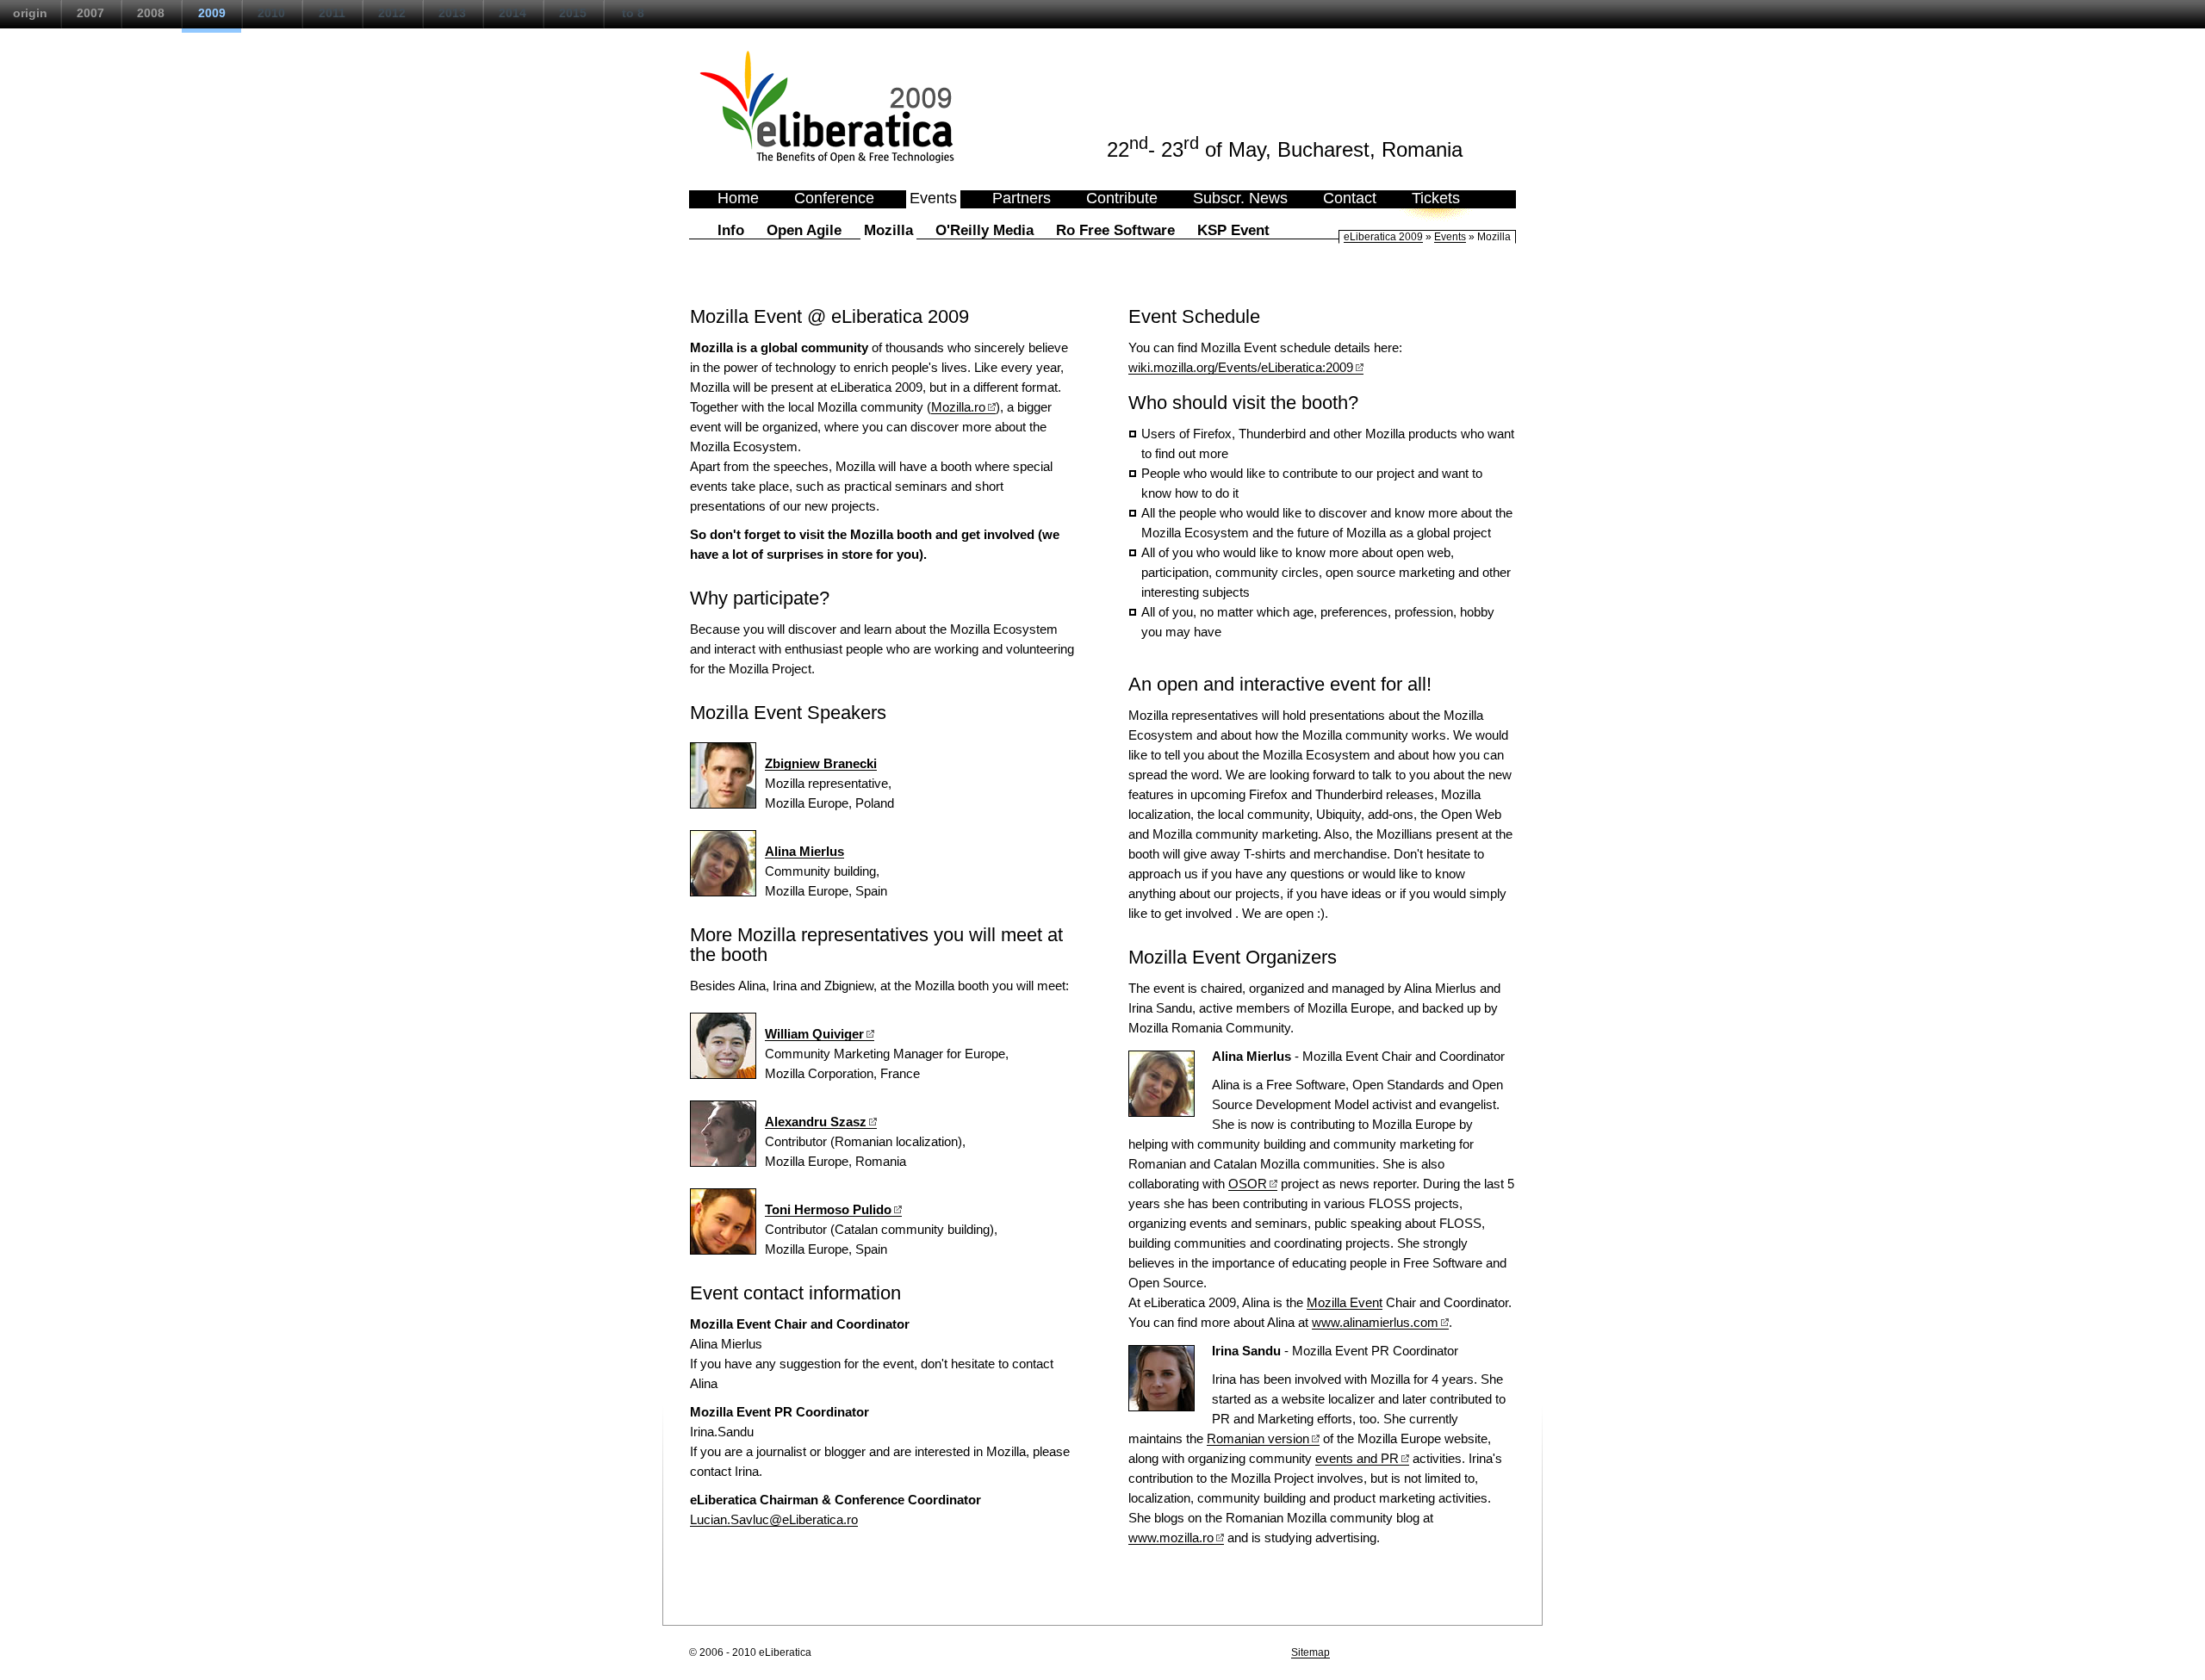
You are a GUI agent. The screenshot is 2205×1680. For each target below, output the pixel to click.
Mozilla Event (1345, 1302)
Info (731, 230)
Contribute (1122, 198)
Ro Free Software (1115, 230)
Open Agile (804, 230)
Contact (1350, 198)
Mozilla (888, 230)
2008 (151, 13)
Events (933, 198)
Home (738, 198)
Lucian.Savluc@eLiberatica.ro (774, 1519)
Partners (1022, 198)
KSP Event (1233, 230)
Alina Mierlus (804, 851)
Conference (834, 198)
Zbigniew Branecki (821, 763)
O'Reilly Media (984, 230)
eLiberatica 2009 (1383, 237)
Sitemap (1311, 1652)
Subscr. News (1240, 198)
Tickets (1436, 198)
